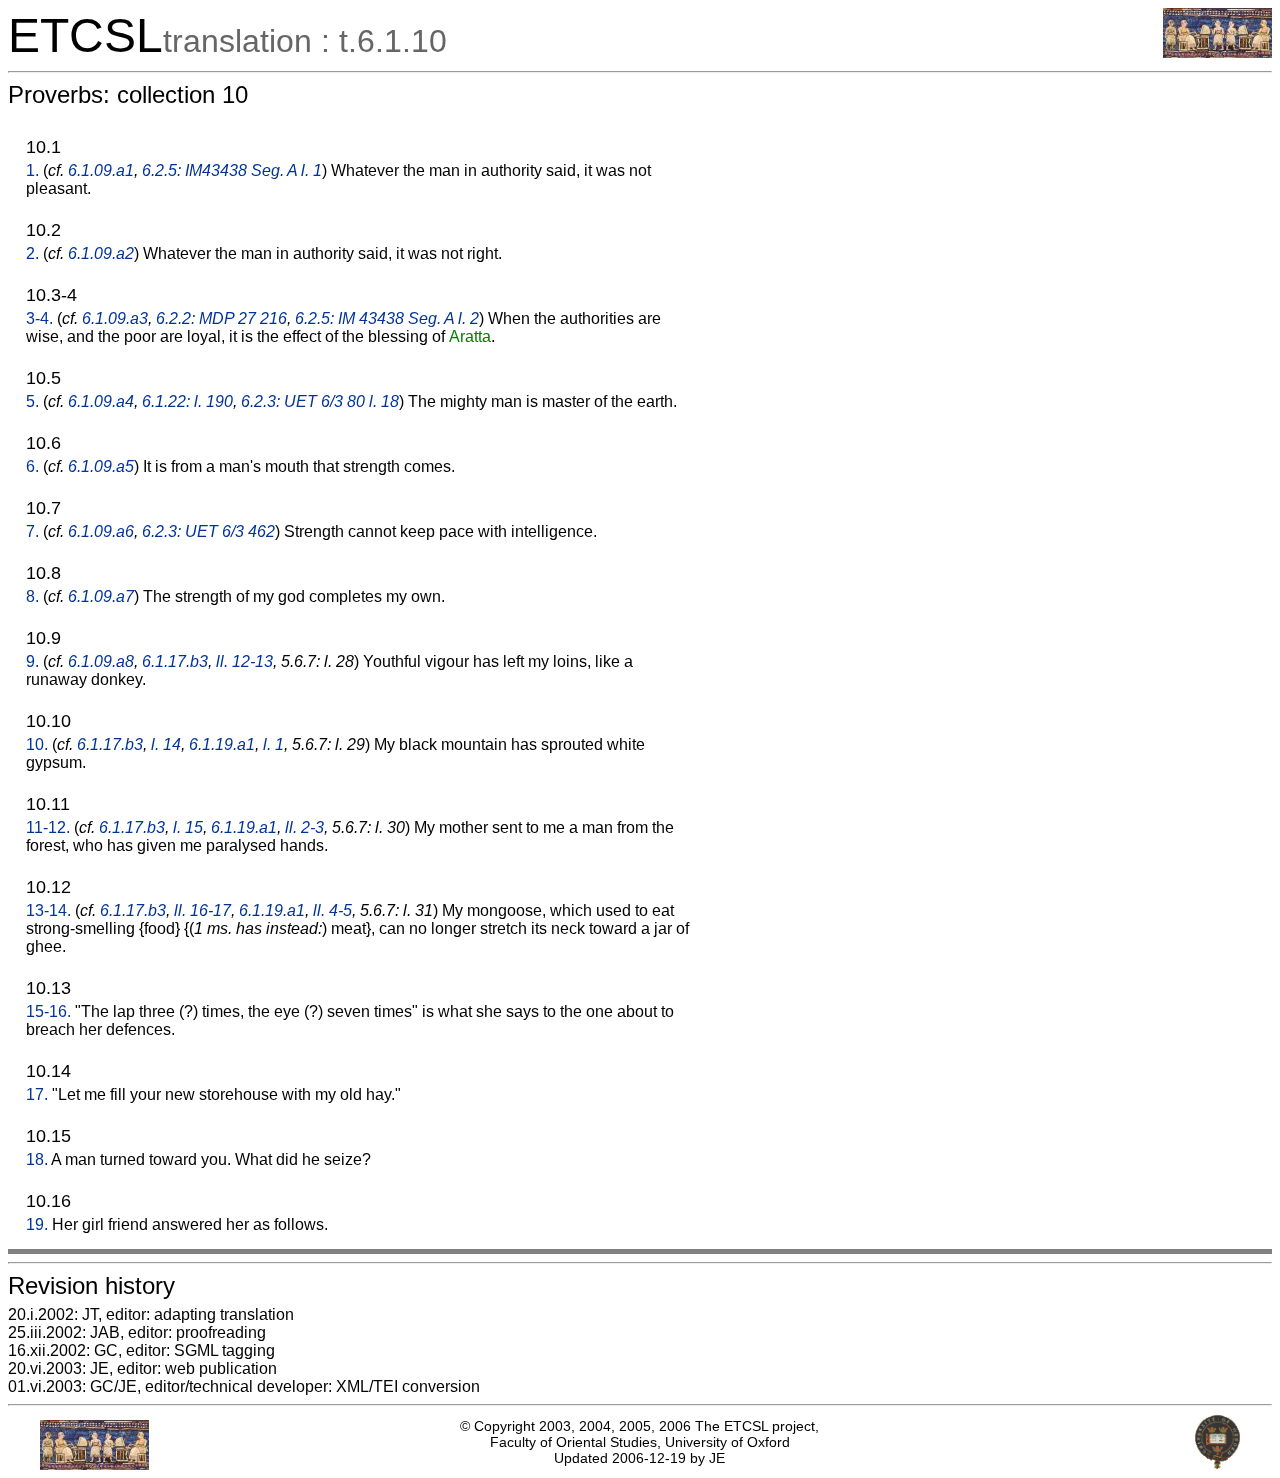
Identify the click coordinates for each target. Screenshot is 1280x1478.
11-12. (48, 827)
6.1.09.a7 (101, 596)
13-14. (48, 910)
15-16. (48, 1011)
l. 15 (188, 827)
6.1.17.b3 (175, 661)
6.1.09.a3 (115, 318)
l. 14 (166, 744)
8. (32, 596)
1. (32, 170)
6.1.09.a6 (101, 531)
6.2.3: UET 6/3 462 (208, 531)
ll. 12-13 (244, 661)
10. (37, 744)
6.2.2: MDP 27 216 (221, 318)
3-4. (39, 318)
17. (37, 1094)
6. (32, 466)
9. (32, 661)
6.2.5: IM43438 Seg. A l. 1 (232, 170)
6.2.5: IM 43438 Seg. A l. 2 (387, 318)
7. (32, 531)
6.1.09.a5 (101, 466)
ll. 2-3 (304, 827)
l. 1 (273, 744)
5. (32, 401)
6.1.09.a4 (101, 401)
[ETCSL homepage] (1217, 52)
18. (37, 1159)
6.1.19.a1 (222, 744)
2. (32, 253)
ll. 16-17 (202, 910)
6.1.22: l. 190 (187, 401)
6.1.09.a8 (101, 661)
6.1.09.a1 (101, 170)
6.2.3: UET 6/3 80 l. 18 (320, 401)
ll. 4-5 (332, 910)
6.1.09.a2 (101, 253)
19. (37, 1224)
